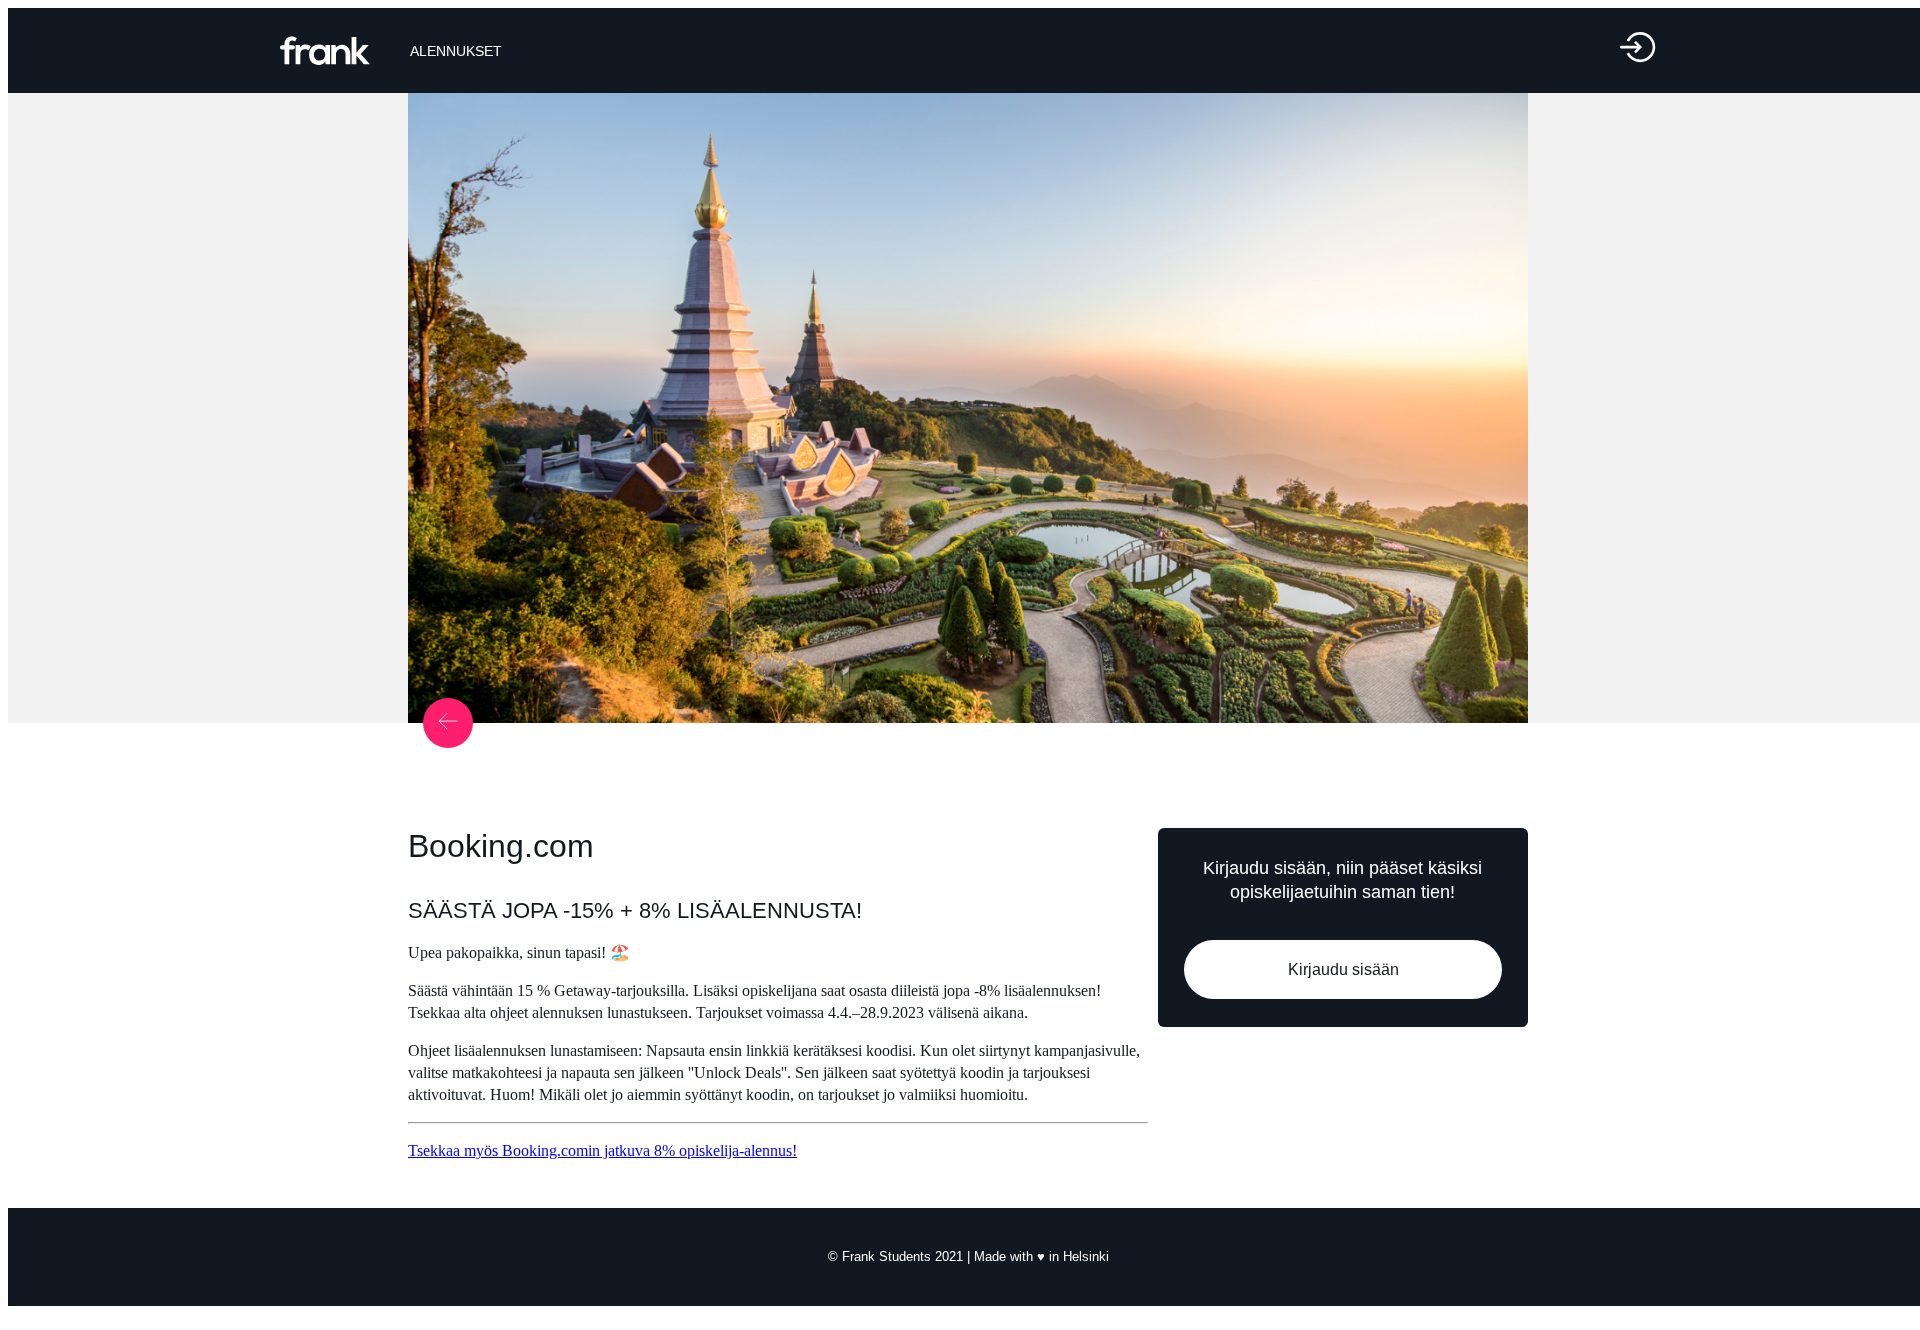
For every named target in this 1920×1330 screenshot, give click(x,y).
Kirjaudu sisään (1342, 969)
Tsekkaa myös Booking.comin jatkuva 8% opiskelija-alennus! (602, 1150)
